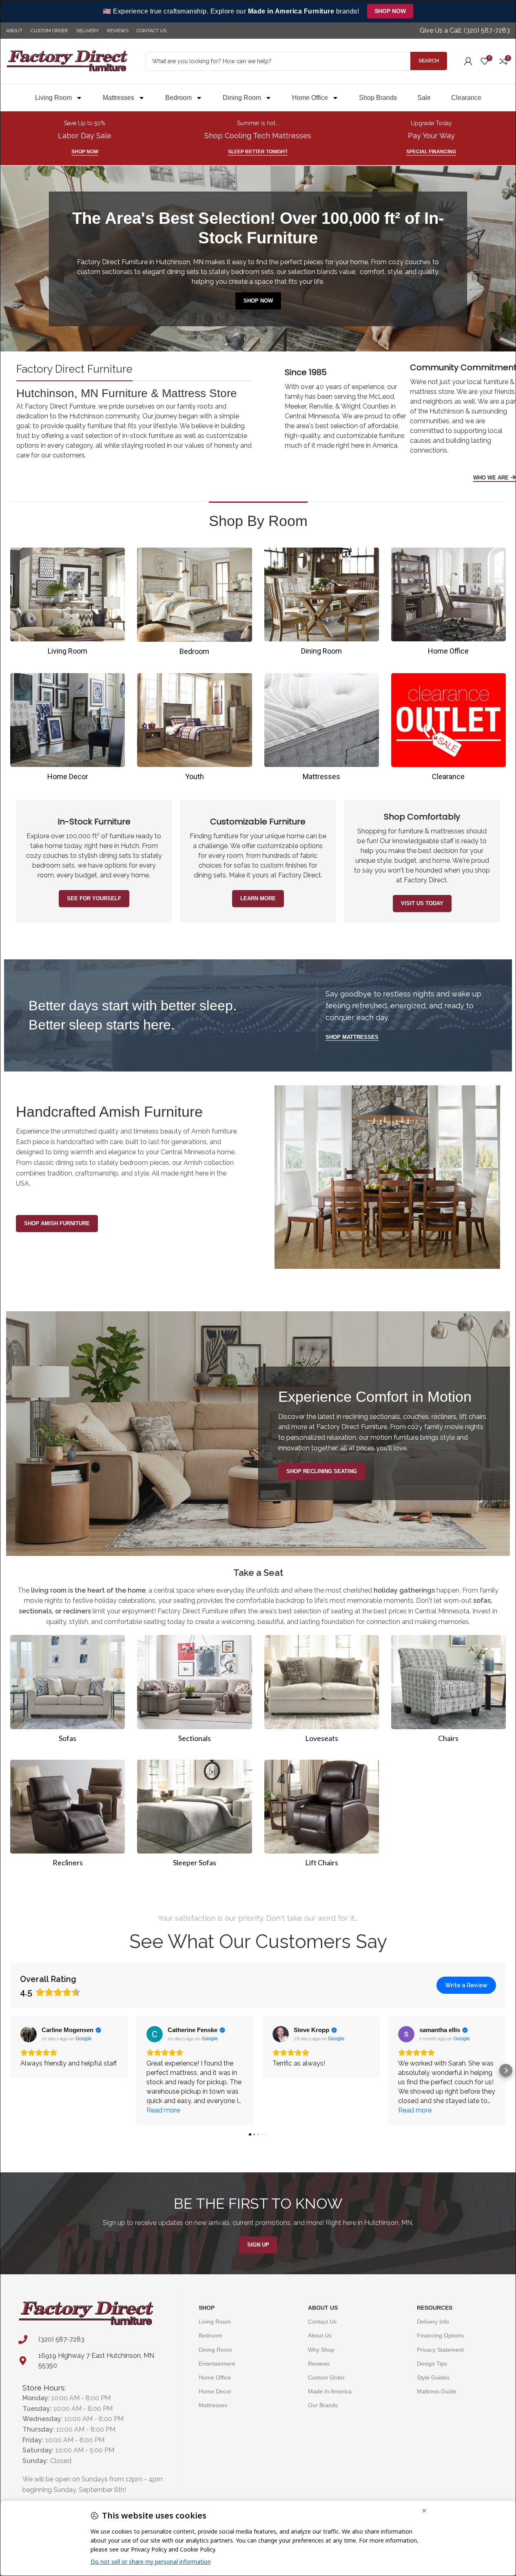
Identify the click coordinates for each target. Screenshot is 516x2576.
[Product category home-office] (448, 604)
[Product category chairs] (448, 1691)
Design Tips (432, 2364)
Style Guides (433, 2377)
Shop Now (390, 11)
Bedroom (178, 98)
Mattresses (118, 98)
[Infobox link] (465, 31)
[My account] (468, 61)
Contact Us (322, 2322)
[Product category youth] (194, 730)
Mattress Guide (437, 2392)
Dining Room (242, 98)
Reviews (319, 2364)
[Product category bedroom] (194, 604)
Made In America (330, 2392)
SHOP (207, 2308)
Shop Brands (378, 98)
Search (429, 61)
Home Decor (215, 2392)
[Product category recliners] (68, 1816)
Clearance (466, 98)
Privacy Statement (440, 2350)
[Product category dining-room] (322, 604)
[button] (10, 2070)
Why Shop (321, 2350)
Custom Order (326, 2377)
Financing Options (440, 2336)
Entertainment (217, 2364)
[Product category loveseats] (322, 1691)
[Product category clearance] (448, 730)
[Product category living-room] (68, 604)
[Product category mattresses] (322, 730)
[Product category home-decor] (68, 730)
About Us (323, 2308)
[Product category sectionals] (194, 1691)
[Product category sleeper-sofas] (194, 1816)
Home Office (310, 98)
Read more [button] (163, 2110)
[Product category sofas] (68, 1691)
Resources (435, 2308)
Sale (424, 98)
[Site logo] (67, 61)
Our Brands (323, 2406)
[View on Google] (29, 2034)
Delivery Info (433, 2322)
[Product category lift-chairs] (322, 1816)
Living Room (53, 98)
